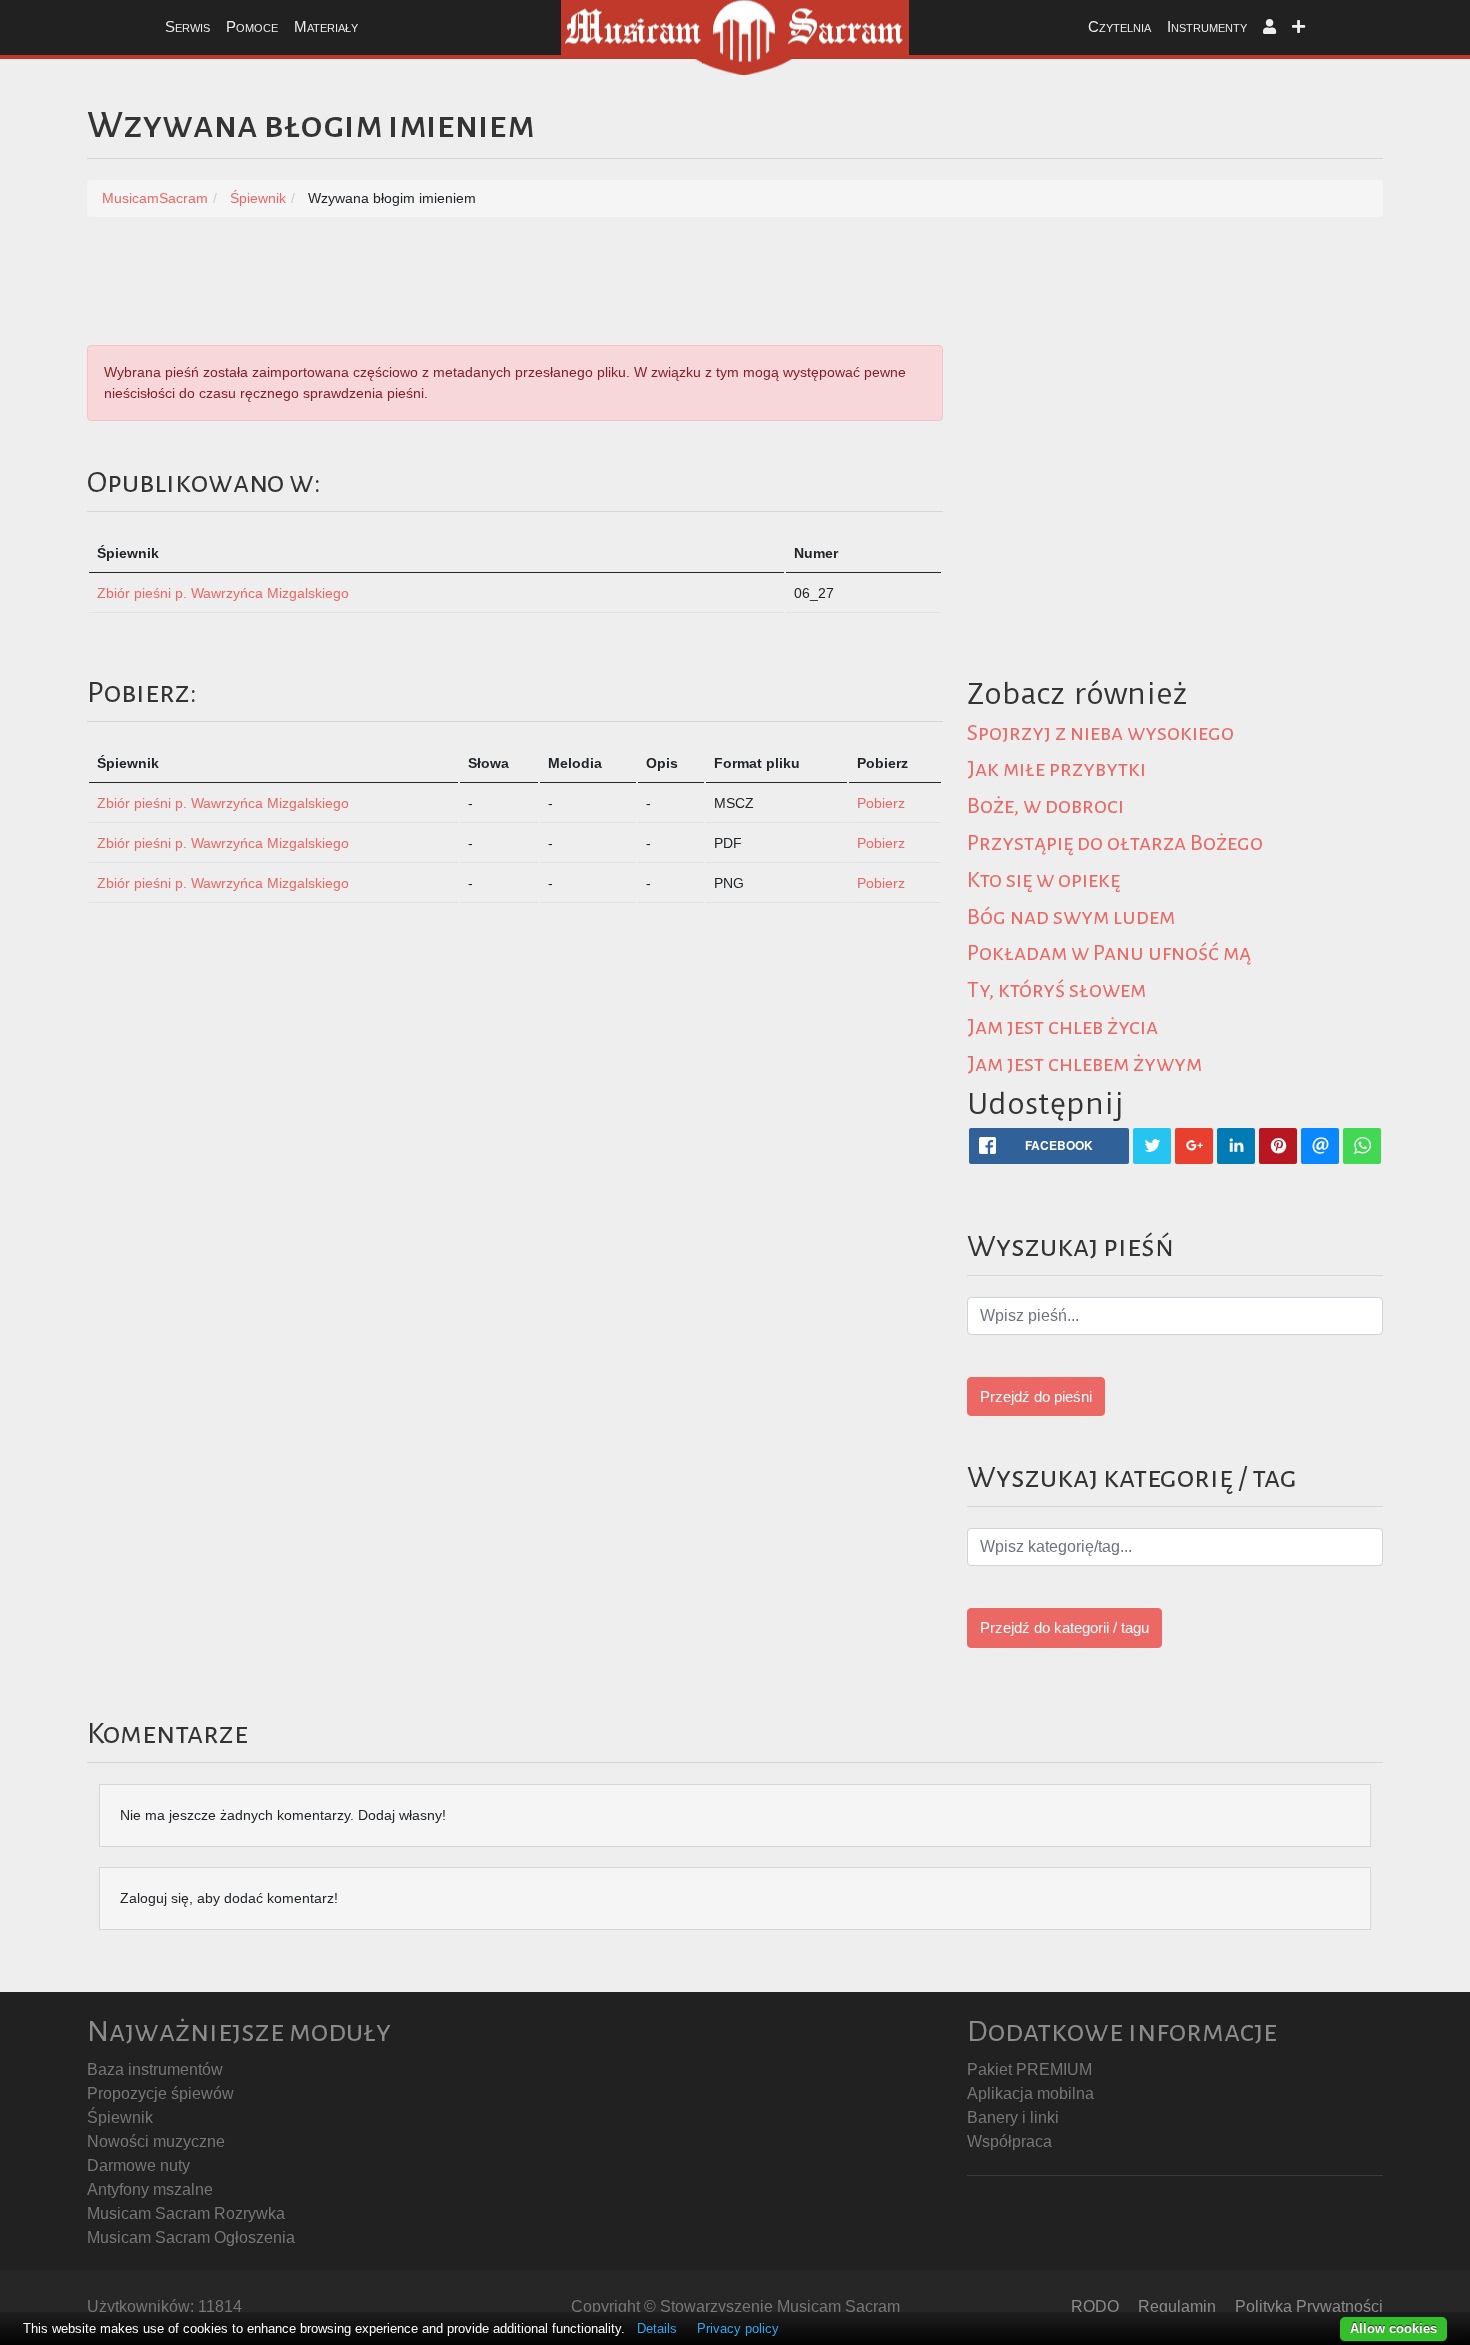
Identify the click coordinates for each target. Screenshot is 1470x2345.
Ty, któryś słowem (1056, 990)
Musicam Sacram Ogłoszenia (191, 2237)
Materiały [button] (326, 26)
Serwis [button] (187, 26)
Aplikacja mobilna (1030, 2093)
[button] (1269, 27)
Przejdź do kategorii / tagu (1064, 1627)
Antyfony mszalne (150, 2189)
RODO (1095, 2306)
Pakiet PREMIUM (1029, 2069)
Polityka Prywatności (1309, 2306)
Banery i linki (1013, 2117)
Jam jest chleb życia (1062, 1027)
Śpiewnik (120, 2117)
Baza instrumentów (155, 2069)
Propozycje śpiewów (160, 2093)
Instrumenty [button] (1207, 26)
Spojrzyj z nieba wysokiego (1100, 733)
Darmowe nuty (138, 2165)
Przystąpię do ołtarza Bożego (1115, 843)
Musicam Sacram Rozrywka (186, 2213)
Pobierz (881, 803)
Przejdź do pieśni (1036, 1396)
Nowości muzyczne (156, 2141)
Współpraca (1009, 2141)
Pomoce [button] (252, 26)
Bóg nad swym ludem (1071, 917)
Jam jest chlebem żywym (1084, 1064)
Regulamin (1177, 2306)
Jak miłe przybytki (1056, 769)
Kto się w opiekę (1043, 880)
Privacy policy (738, 2328)
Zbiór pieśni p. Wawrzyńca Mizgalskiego (223, 593)
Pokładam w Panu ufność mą (1109, 953)
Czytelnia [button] (1119, 26)
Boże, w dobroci (1045, 806)
